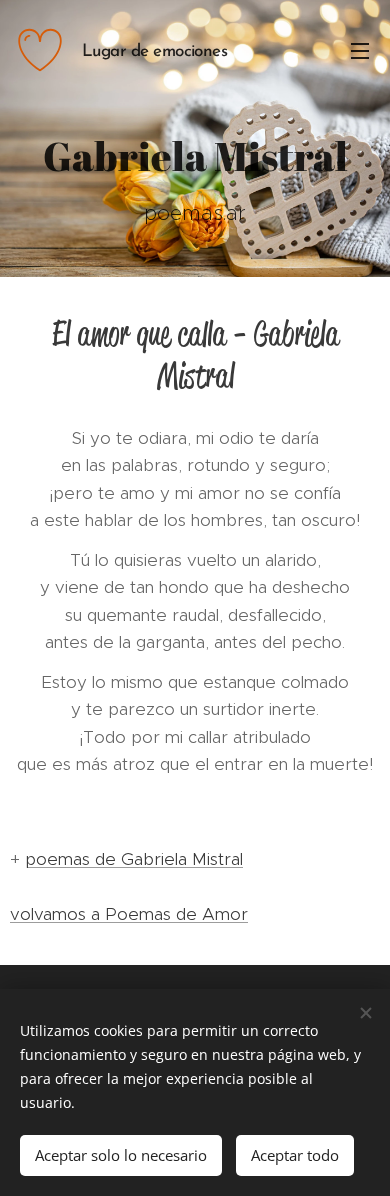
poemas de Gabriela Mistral (134, 859)
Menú (360, 50)
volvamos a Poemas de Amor (129, 914)
